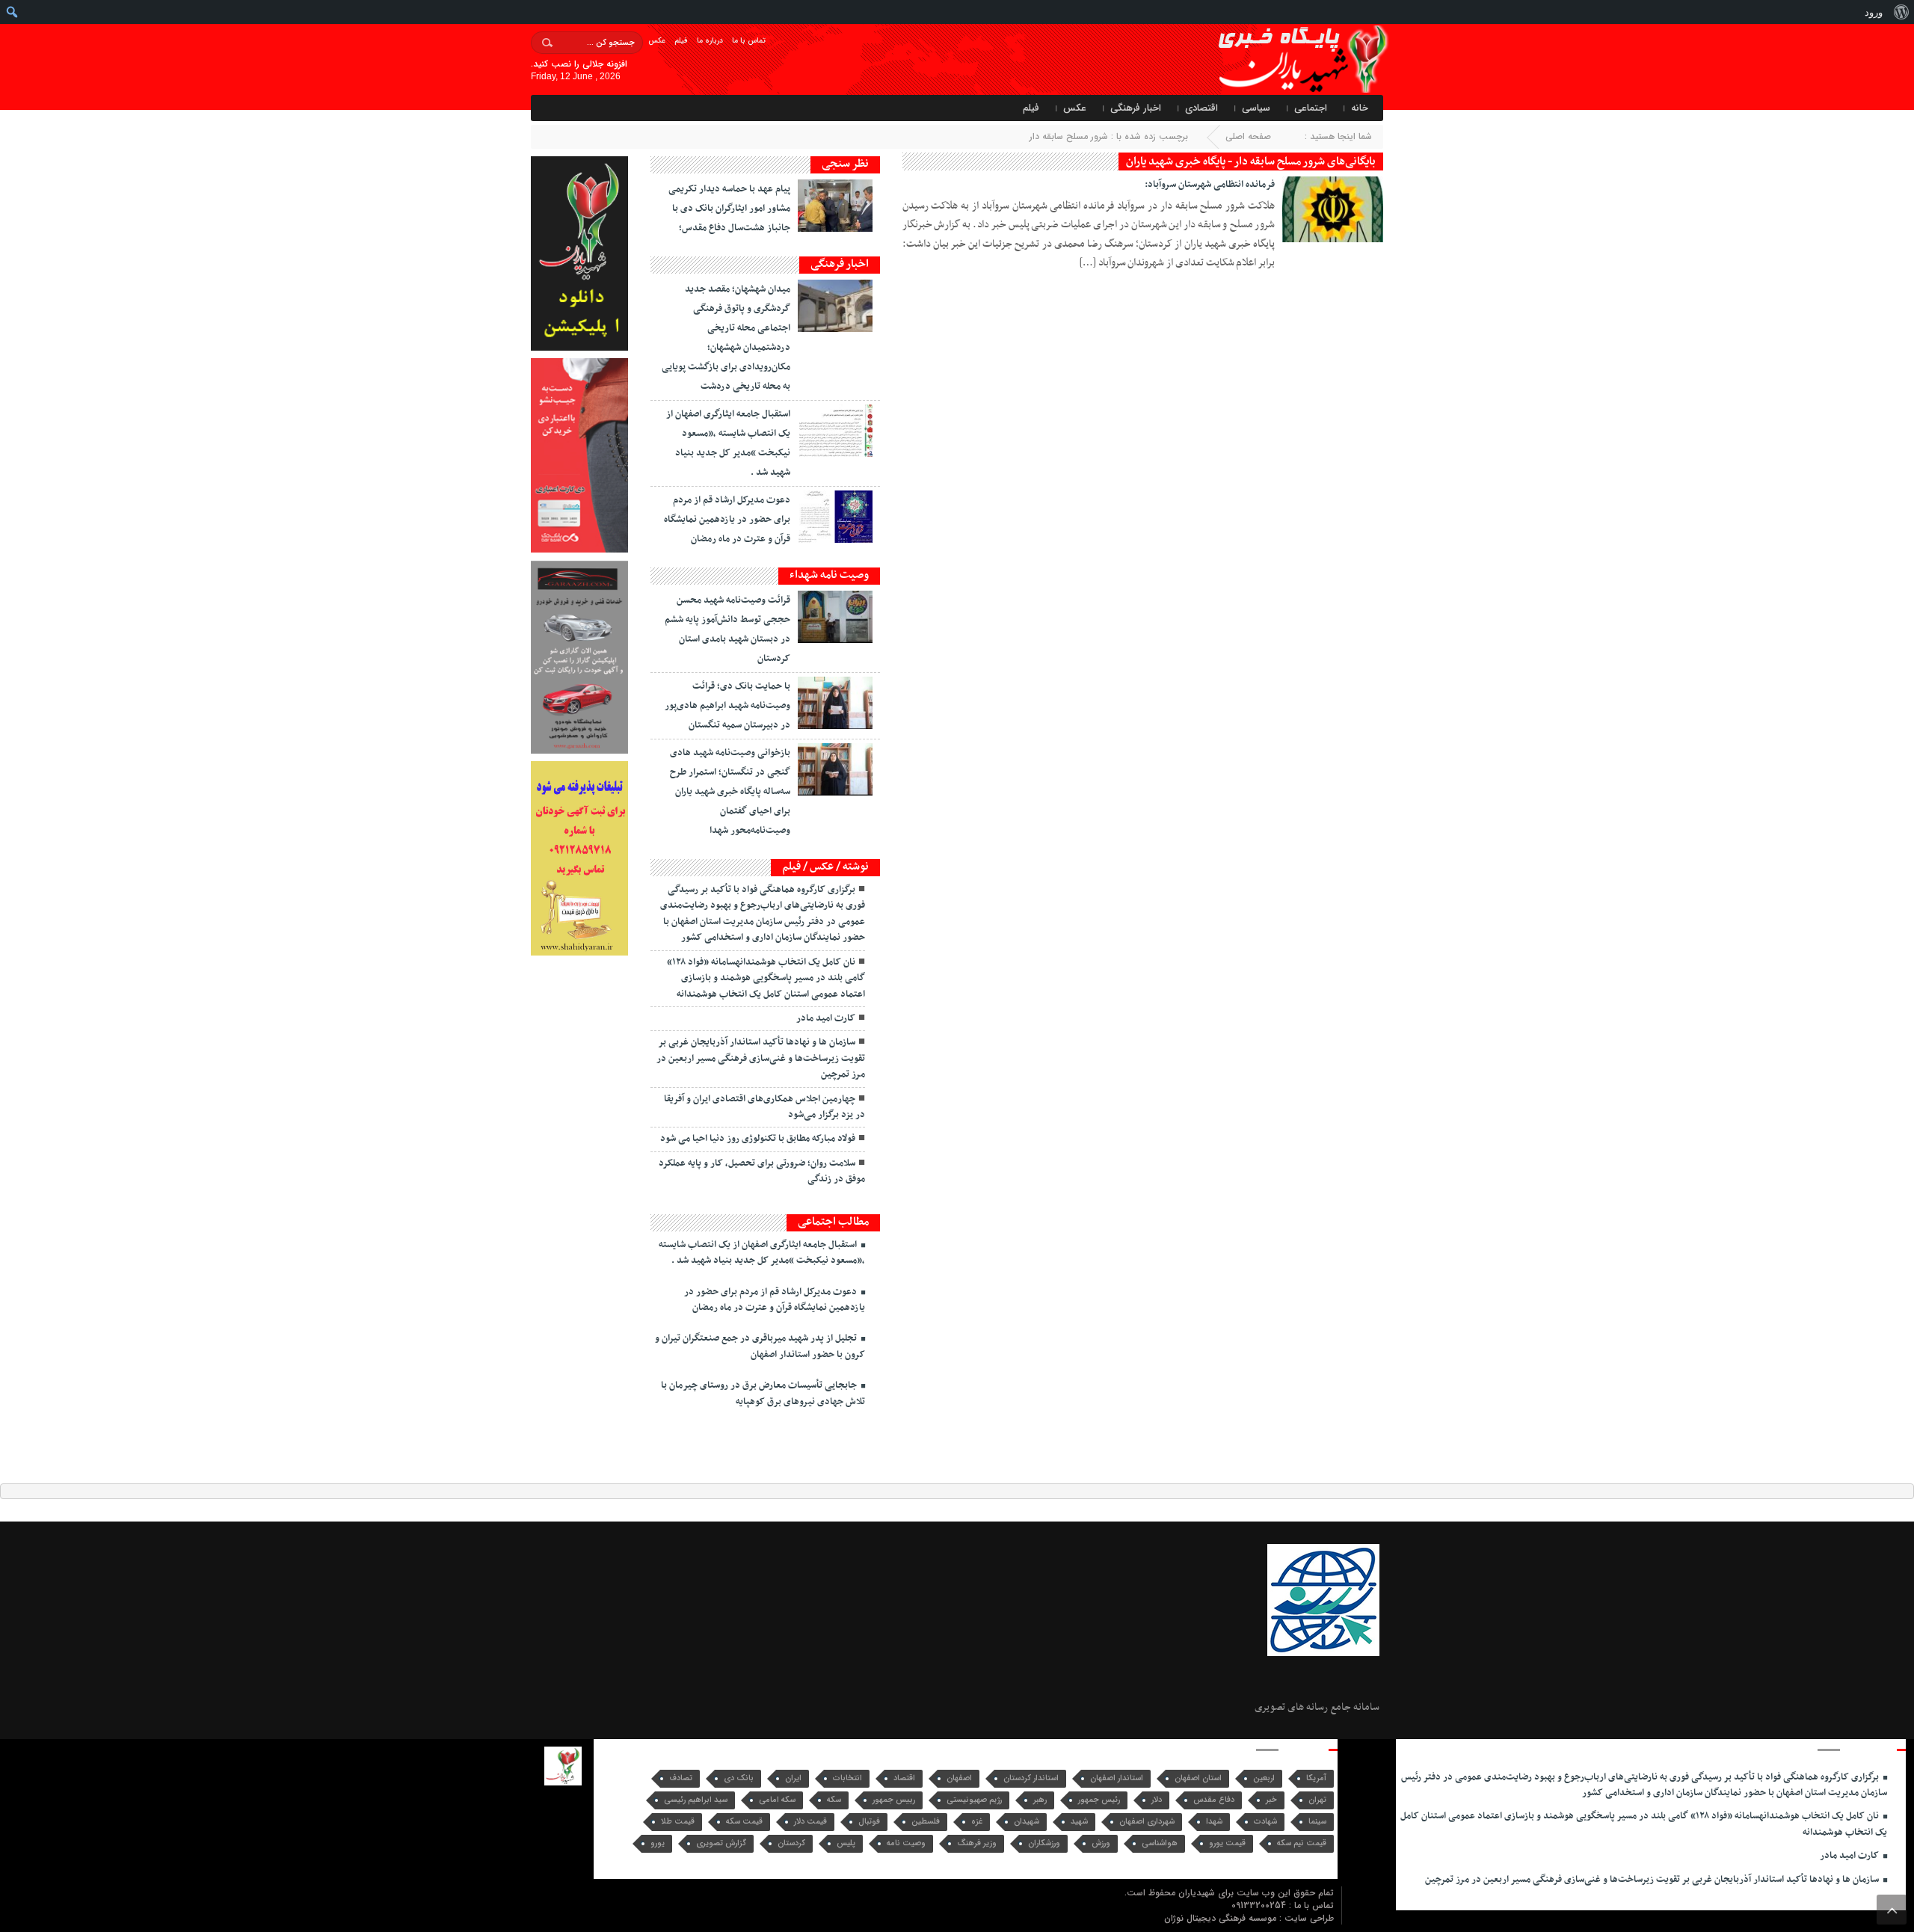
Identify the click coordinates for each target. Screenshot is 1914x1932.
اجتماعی (1311, 108)
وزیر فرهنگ (977, 1843)
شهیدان (1027, 1822)
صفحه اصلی (1248, 136)
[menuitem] (1901, 12)
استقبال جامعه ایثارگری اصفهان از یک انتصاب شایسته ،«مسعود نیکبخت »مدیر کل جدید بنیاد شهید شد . (762, 1253)
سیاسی (1256, 108)
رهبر (1040, 1800)
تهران (1317, 1800)
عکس (657, 41)
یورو (658, 1843)
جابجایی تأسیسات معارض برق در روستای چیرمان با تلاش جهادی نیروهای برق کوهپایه (763, 1393)
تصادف (681, 1778)
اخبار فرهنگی (1136, 108)
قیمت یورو (1227, 1843)
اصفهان (959, 1778)
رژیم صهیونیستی (974, 1800)
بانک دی (739, 1778)
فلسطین (926, 1822)
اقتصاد (904, 1778)
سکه (834, 1800)
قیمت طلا (678, 1822)
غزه (977, 1822)
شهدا (1214, 1822)
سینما (1317, 1822)
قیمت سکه (744, 1822)
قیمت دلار (810, 1822)
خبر (1271, 1800)
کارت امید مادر (826, 1018)
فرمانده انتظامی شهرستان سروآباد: (1210, 185)
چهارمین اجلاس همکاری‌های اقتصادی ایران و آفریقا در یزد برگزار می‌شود (764, 1107)
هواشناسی (1160, 1843)
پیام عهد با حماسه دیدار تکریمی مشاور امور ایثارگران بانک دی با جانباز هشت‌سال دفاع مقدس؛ (729, 209)
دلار (1157, 1800)
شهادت (1265, 1822)
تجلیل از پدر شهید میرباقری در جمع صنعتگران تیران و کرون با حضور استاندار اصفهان (760, 1346)
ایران (793, 1778)
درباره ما (710, 41)
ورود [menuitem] (1874, 12)
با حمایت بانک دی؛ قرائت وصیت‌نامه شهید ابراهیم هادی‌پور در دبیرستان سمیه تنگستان (727, 706)
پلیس (846, 1843)
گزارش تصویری (721, 1843)
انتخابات (847, 1778)
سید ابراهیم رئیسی (696, 1800)
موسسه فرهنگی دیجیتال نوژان (1222, 1918)
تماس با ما (749, 41)
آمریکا (1316, 1778)
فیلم (681, 41)
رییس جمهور (894, 1800)
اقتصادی (1201, 108)
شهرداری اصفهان (1147, 1822)
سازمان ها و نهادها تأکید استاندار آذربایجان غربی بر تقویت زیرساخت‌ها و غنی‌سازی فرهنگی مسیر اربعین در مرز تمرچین (761, 1058)
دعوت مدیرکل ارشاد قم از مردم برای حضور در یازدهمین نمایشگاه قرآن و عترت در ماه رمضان (727, 520)
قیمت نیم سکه (1302, 1843)
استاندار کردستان (1031, 1778)
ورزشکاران (1044, 1843)
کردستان (791, 1843)
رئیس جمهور (1099, 1800)
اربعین (1264, 1778)
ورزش (1101, 1843)
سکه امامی (777, 1800)
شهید (1079, 1822)
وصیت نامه (906, 1843)
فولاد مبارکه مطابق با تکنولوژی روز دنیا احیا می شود (758, 1139)
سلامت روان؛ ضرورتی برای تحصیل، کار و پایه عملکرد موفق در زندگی (762, 1171)
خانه (1360, 108)
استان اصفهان (1198, 1778)
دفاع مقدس (1214, 1800)
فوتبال (869, 1822)
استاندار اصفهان (1117, 1778)
